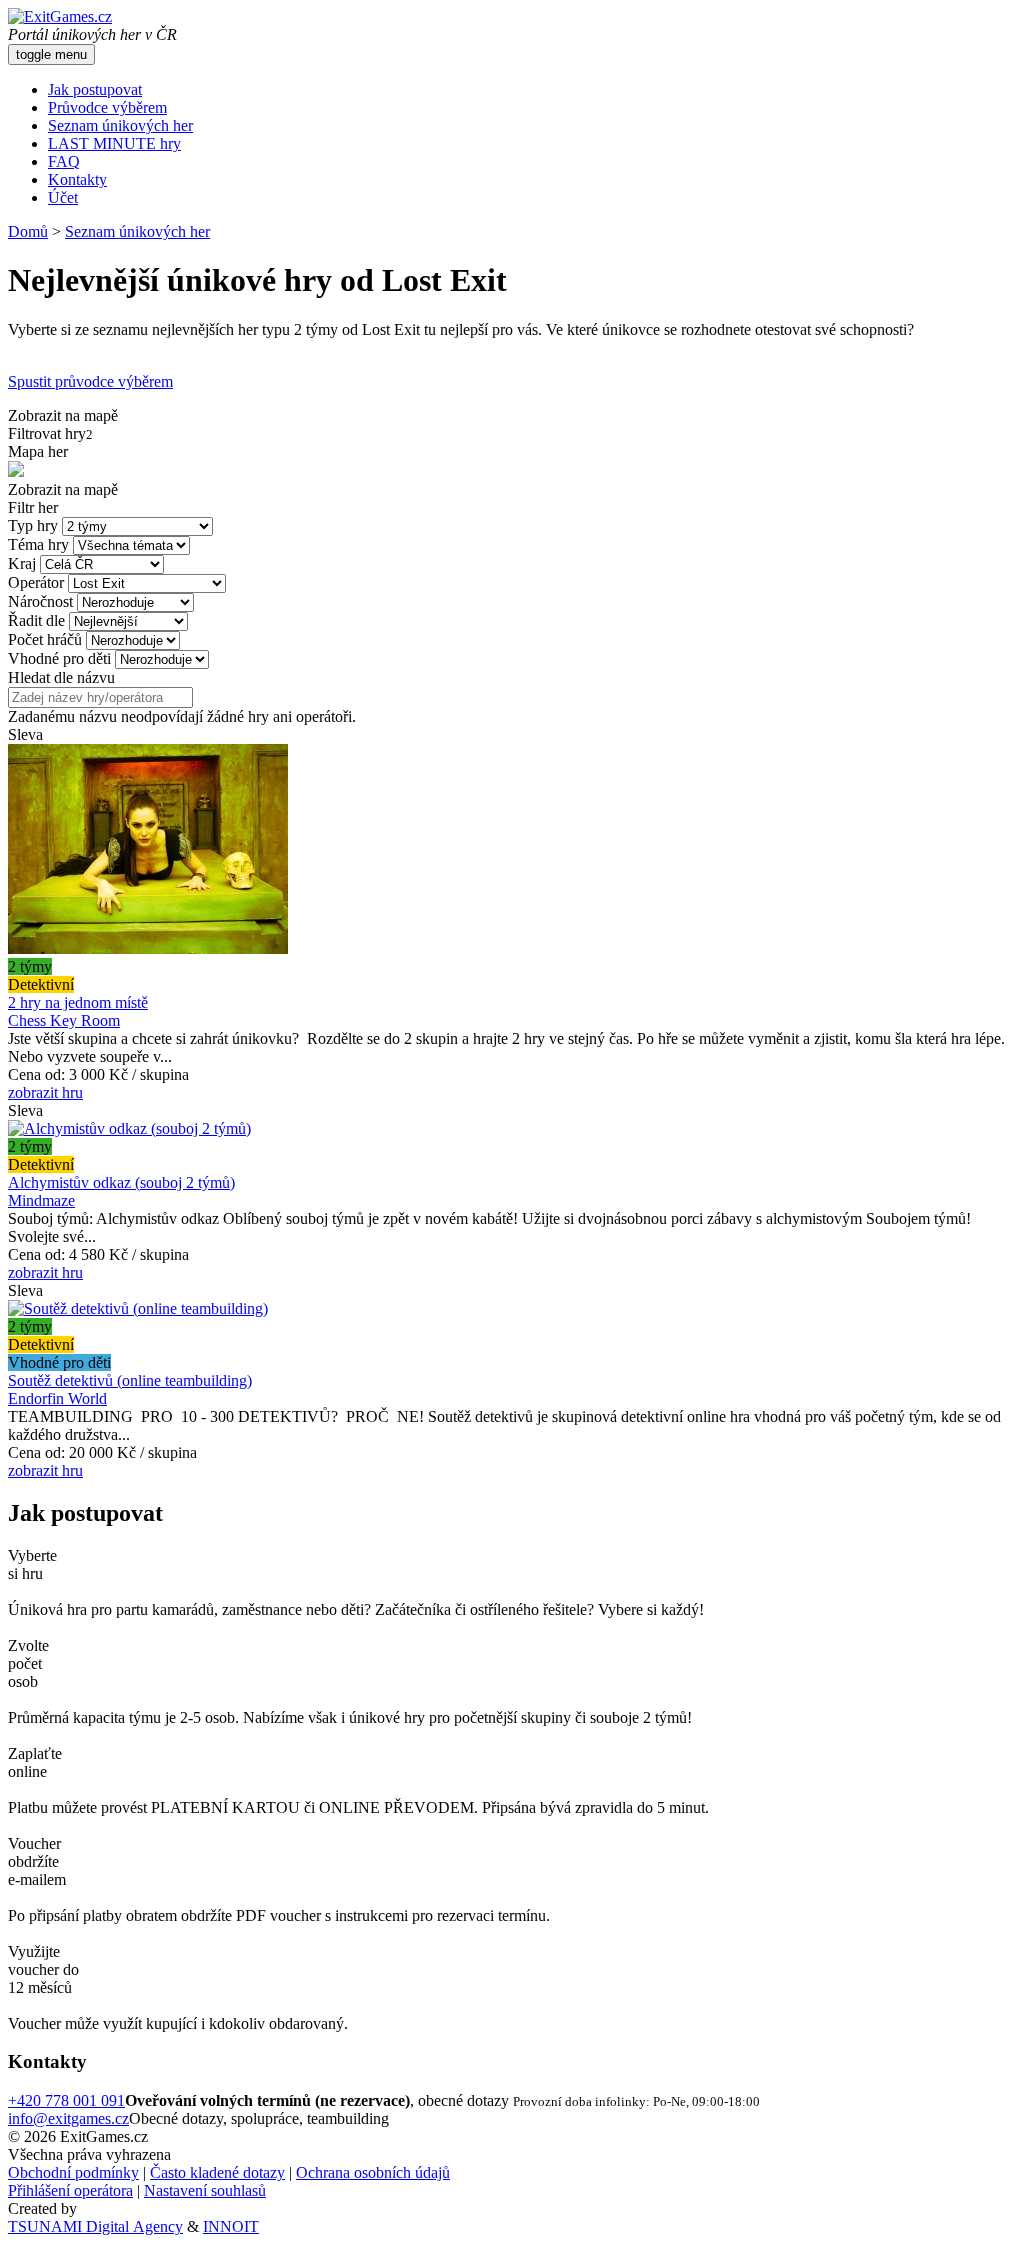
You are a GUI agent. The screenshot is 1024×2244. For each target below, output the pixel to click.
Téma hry (38, 544)
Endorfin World (57, 1398)
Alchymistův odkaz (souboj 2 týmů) (121, 1182)
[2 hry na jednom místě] (148, 948)
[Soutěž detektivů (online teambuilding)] (138, 1308)
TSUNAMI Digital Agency (95, 2226)
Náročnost (40, 601)
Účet (63, 197)
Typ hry (33, 525)
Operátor (36, 582)
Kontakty (77, 179)
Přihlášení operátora (70, 2190)
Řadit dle (36, 620)
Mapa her (38, 451)
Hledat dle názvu (61, 677)
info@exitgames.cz (68, 2118)
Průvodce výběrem (107, 107)
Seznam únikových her (120, 125)
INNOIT (231, 2226)
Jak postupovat (95, 89)
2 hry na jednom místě (78, 1002)
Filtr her (33, 507)
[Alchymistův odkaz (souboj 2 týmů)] (129, 1128)
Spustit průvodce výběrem (90, 381)
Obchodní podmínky (73, 2172)
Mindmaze (41, 1200)
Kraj (22, 563)
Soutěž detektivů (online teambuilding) (130, 1380)
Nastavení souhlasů (205, 2190)
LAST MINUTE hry (114, 143)
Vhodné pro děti (59, 658)
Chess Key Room (64, 1020)
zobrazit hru (45, 1092)
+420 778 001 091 (66, 2100)
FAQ (64, 161)
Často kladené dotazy (217, 2172)
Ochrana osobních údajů (373, 2172)
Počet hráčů (45, 639)
